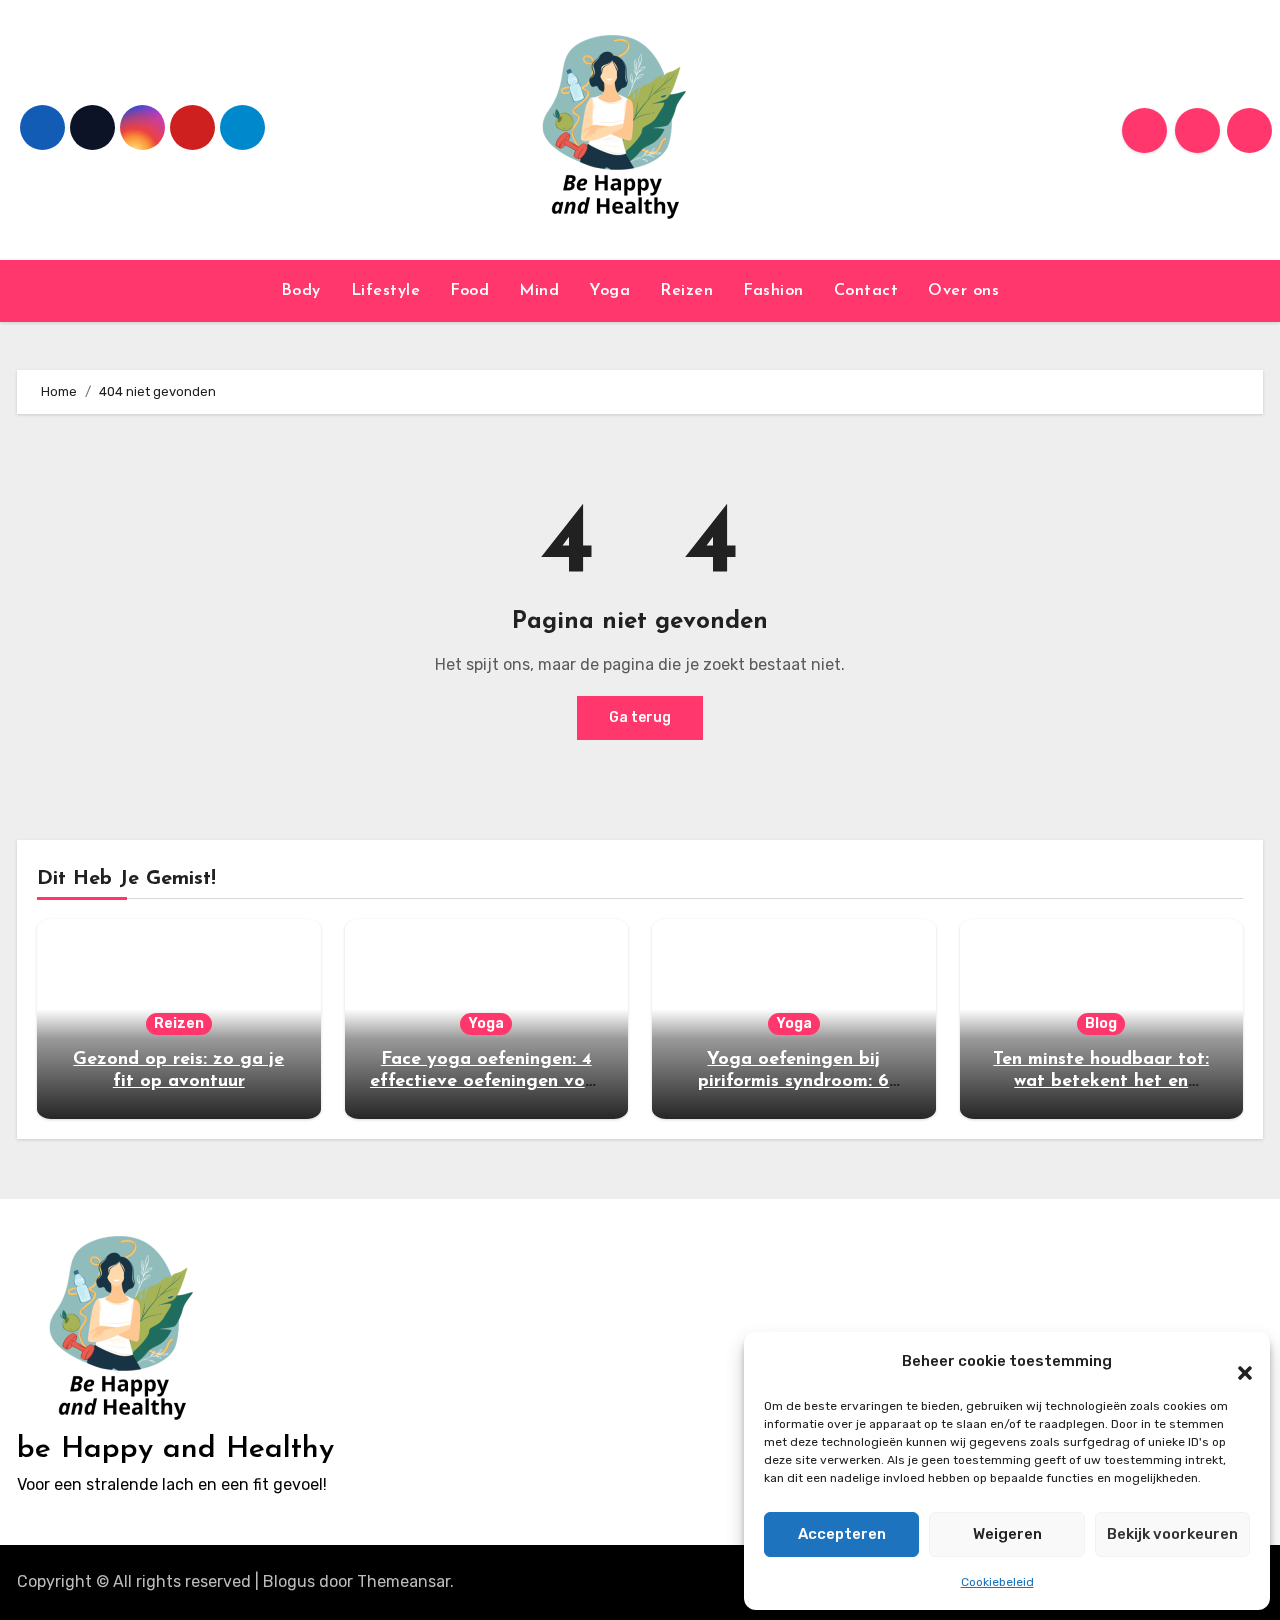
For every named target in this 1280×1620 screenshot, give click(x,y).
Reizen (686, 291)
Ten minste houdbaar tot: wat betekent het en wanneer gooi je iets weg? (1101, 1081)
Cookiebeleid (997, 1582)
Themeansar (403, 1581)
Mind (539, 291)
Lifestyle (386, 291)
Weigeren (1007, 1534)
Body (301, 291)
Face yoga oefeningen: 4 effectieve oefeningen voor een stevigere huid (486, 1081)
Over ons (963, 291)
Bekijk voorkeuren (1172, 1534)
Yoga (609, 291)
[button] (1235, 1362)
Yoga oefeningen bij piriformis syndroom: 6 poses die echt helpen (793, 1081)
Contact (866, 291)
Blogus (289, 1581)
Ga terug (640, 717)
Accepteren (842, 1534)
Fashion (773, 291)
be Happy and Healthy (175, 1449)
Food (469, 291)
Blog (1101, 1023)
